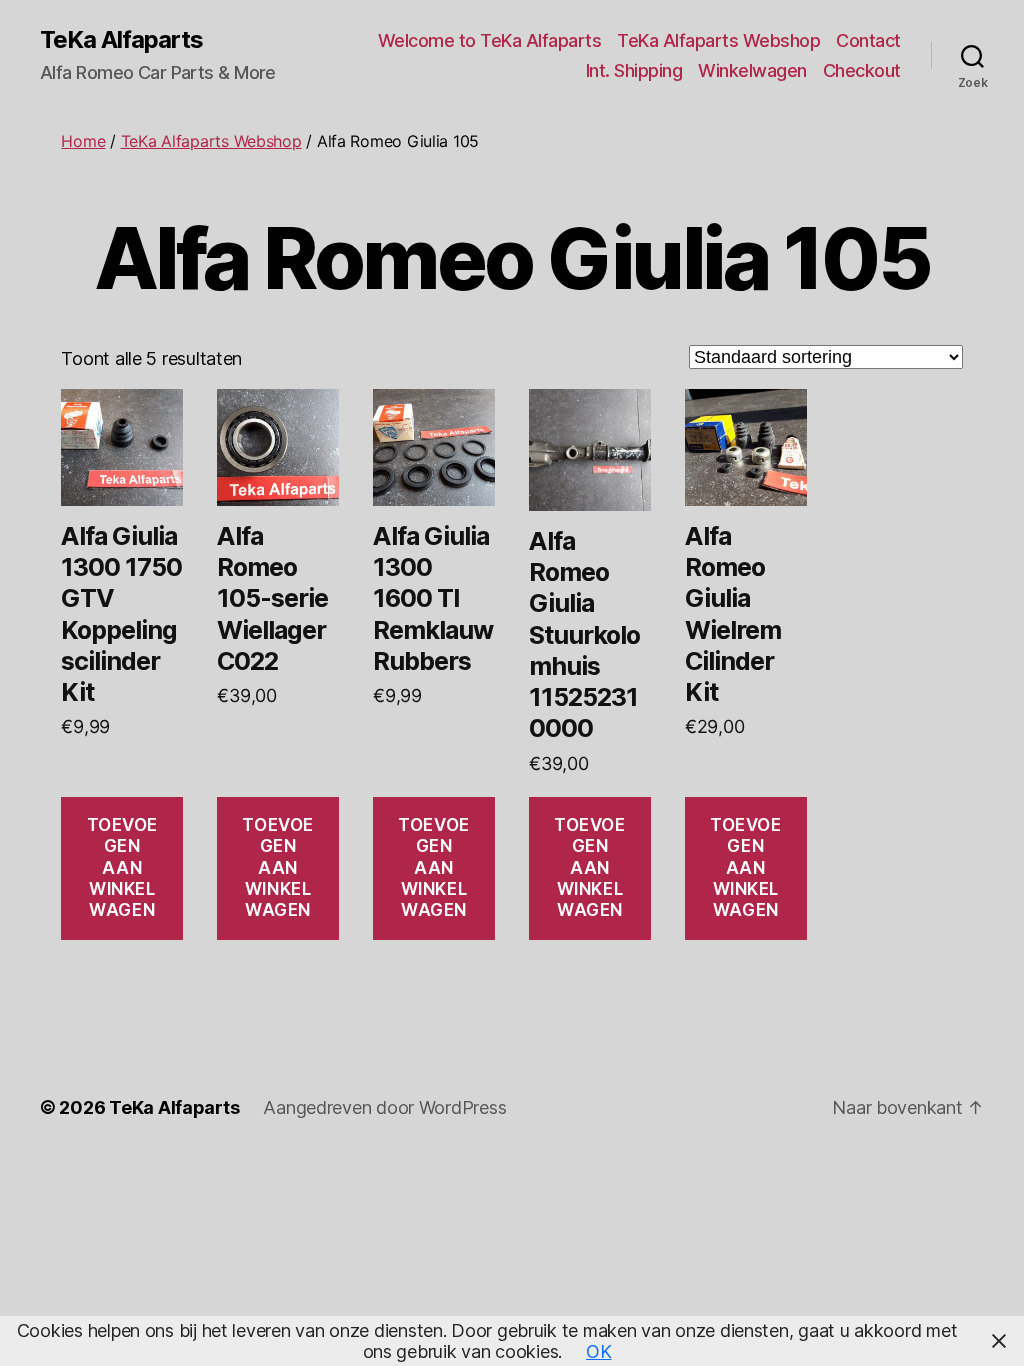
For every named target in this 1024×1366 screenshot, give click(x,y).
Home (83, 141)
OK (598, 1351)
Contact (868, 40)
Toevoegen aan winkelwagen (122, 867)
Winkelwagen (752, 70)
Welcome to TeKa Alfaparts (490, 40)
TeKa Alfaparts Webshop (718, 40)
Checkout (862, 70)
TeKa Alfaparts (121, 40)
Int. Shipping (634, 70)
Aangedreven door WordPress (384, 1107)
